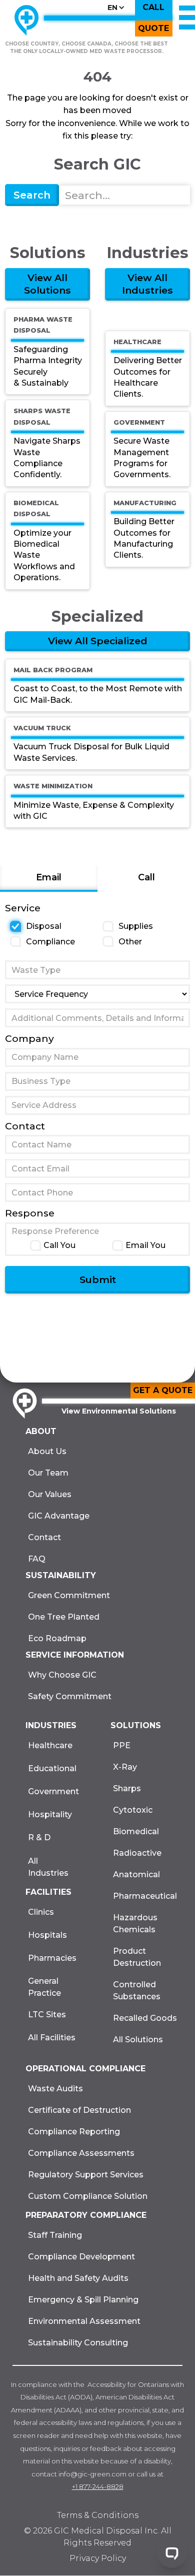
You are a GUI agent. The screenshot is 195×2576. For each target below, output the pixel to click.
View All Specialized (98, 641)
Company (29, 1038)
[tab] (49, 879)
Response (30, 1213)
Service (23, 908)
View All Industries (147, 284)
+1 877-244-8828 (98, 2486)
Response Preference (55, 1231)
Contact (25, 1126)
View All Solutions (47, 284)
